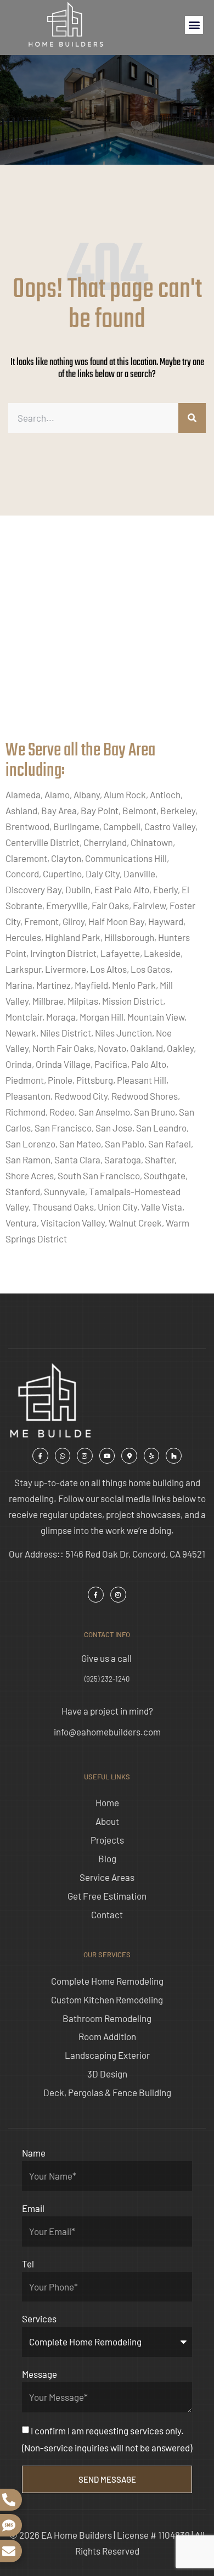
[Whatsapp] (63, 1456)
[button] (194, 25)
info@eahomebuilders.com (107, 1732)
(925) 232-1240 (107, 1679)
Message (40, 2374)
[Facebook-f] (40, 1456)
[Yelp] (152, 1456)
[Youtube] (107, 1456)
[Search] (192, 418)
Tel (28, 2264)
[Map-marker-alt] (129, 1456)
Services (39, 2319)
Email (33, 2208)
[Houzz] (174, 1456)
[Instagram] (85, 1456)
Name (34, 2153)
